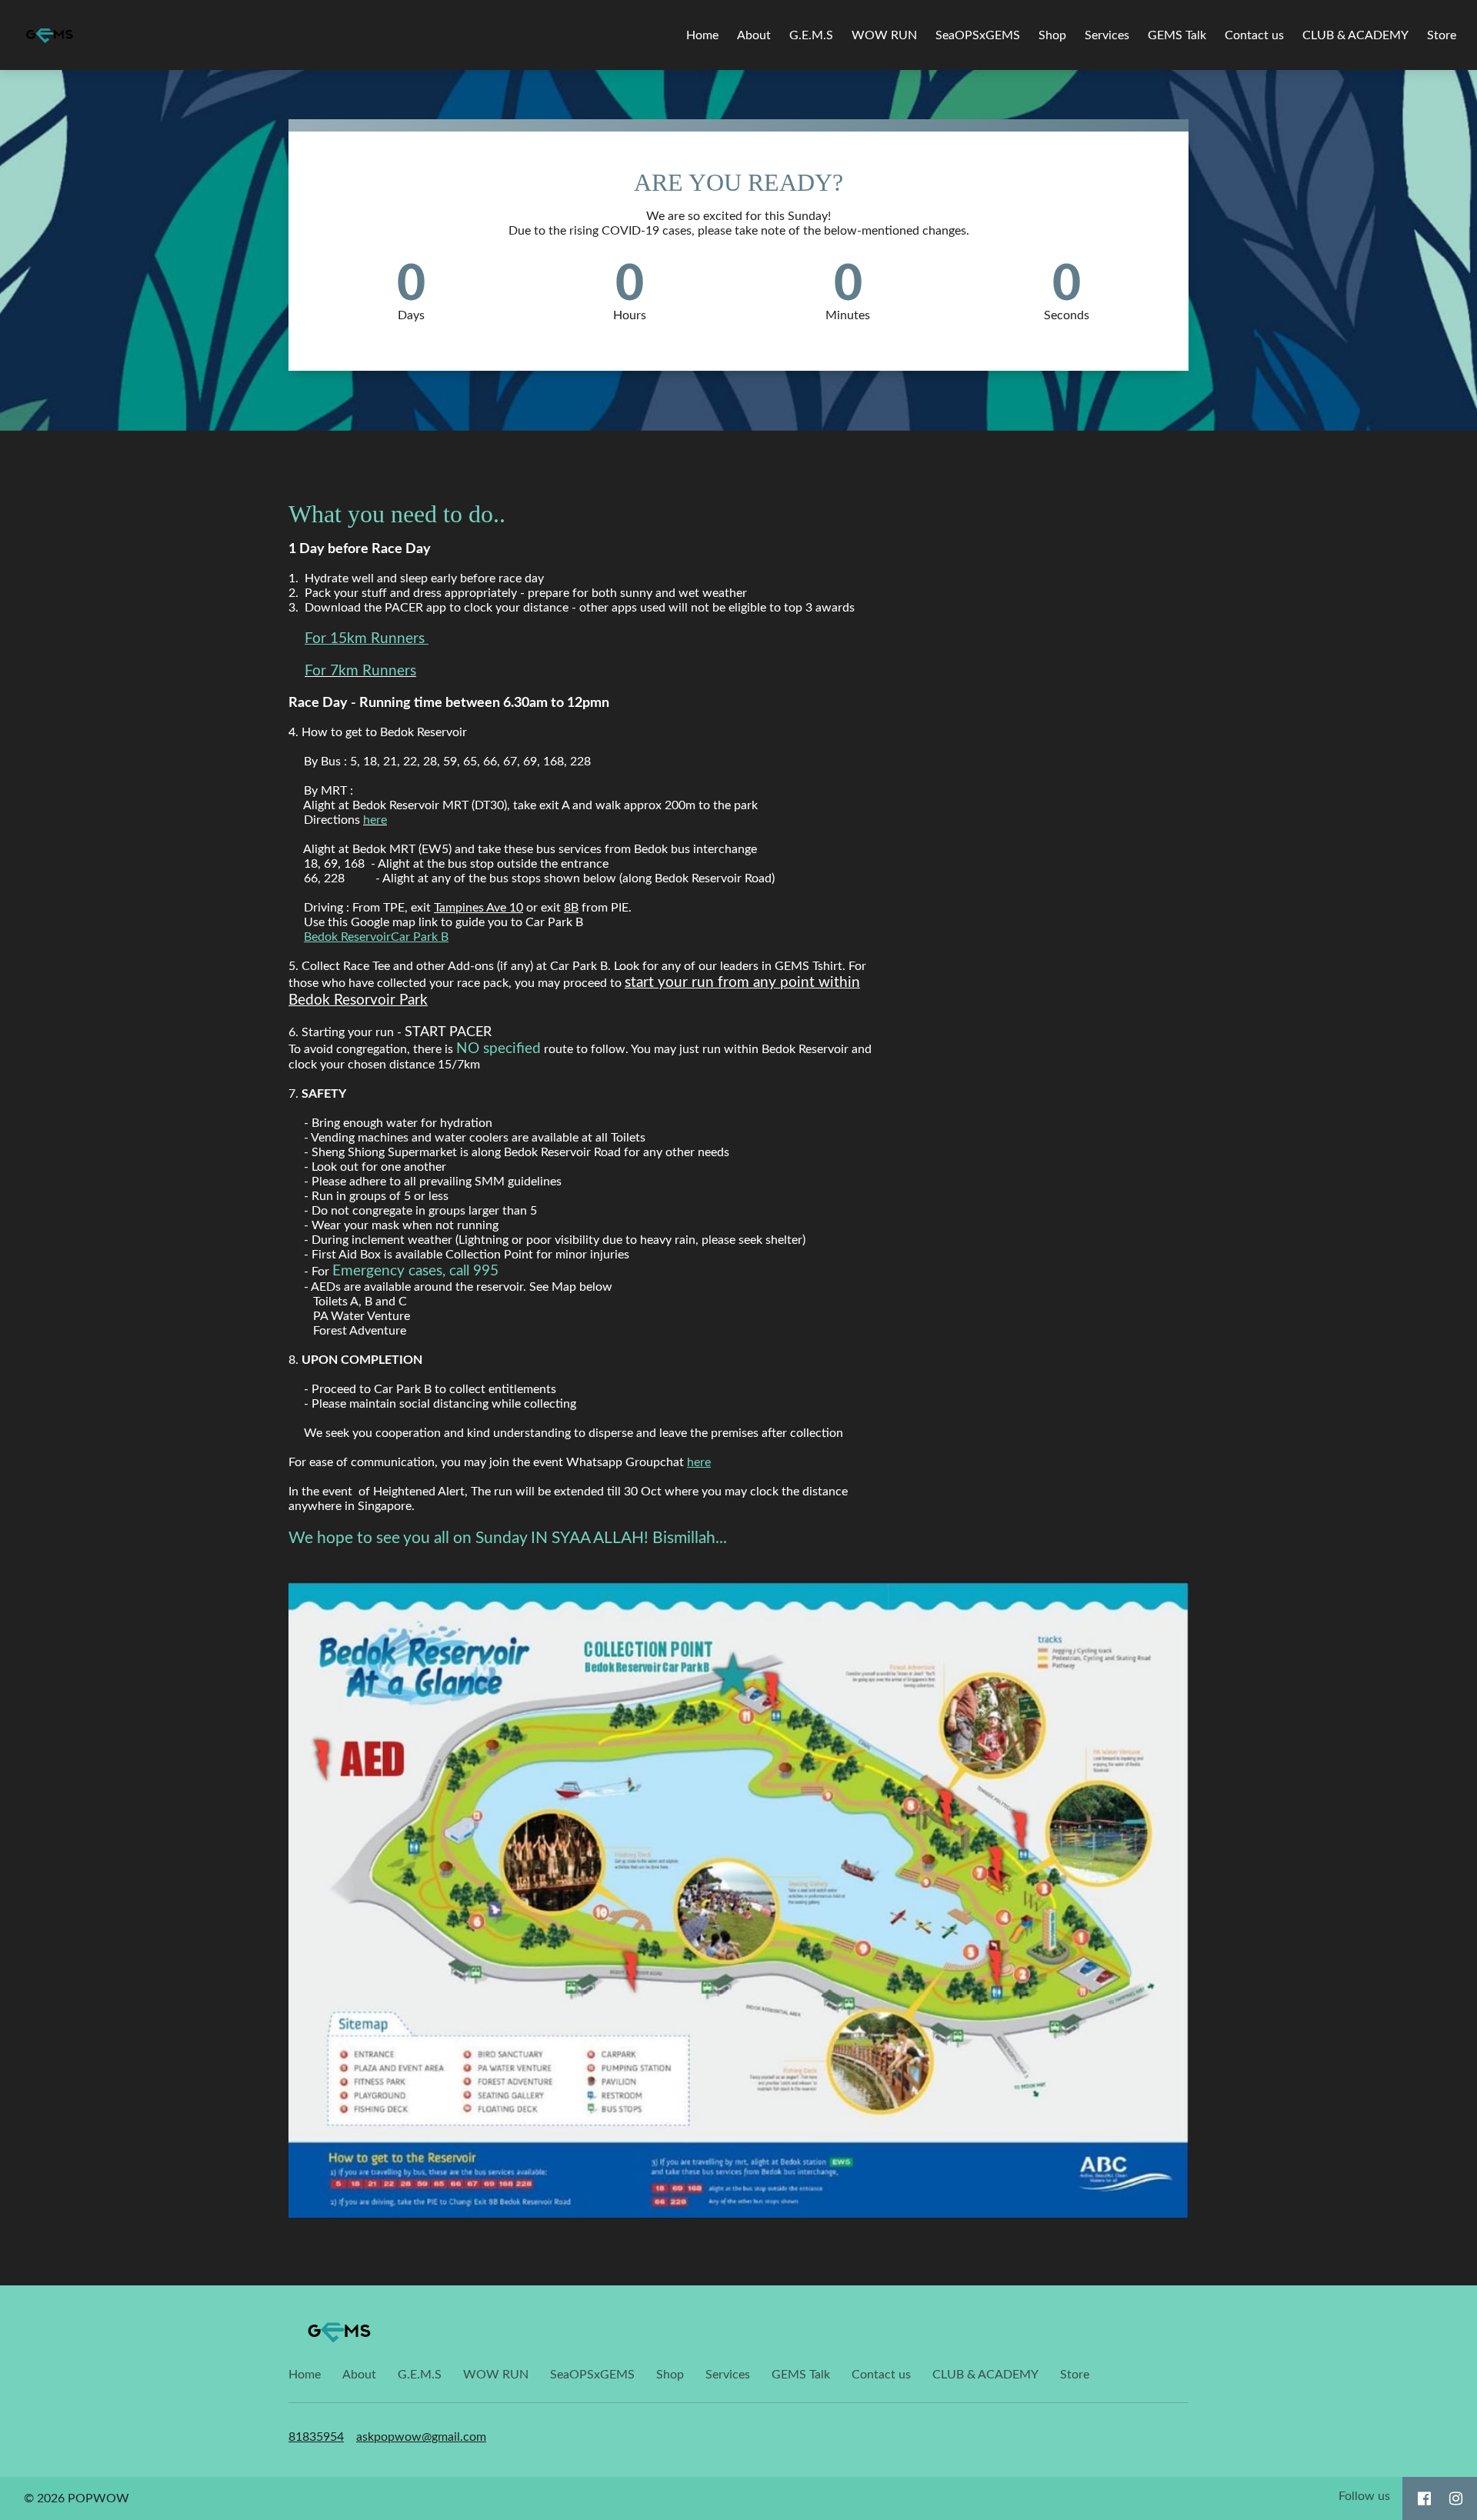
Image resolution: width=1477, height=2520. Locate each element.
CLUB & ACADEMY (1355, 35)
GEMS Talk (1177, 35)
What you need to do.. (397, 514)
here (699, 1462)
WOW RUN (884, 35)
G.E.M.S (811, 35)
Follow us (1364, 2496)
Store (1442, 35)
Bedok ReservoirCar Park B (376, 937)
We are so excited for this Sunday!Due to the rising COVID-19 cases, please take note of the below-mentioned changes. (739, 223)
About (754, 35)
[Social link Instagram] (1456, 2498)
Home (702, 35)
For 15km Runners (367, 639)
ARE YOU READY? (738, 182)
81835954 (316, 2437)
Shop (1052, 35)
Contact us (1254, 35)
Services (1107, 35)
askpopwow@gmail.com (421, 2437)
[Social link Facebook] (1424, 2498)
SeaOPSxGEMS (978, 35)
